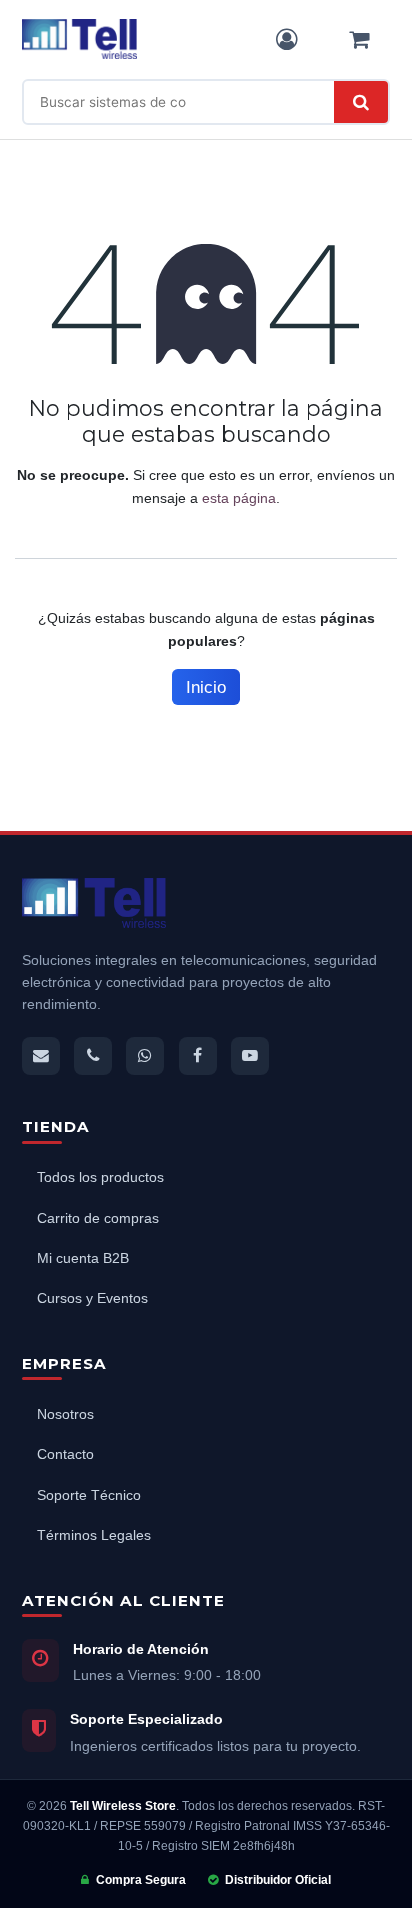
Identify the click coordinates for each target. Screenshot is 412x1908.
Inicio (206, 687)
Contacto (65, 1454)
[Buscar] (361, 102)
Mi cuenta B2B (83, 1258)
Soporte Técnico (89, 1495)
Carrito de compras (98, 1218)
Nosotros (65, 1414)
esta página (239, 498)
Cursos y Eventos (92, 1298)
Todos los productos (100, 1177)
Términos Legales (94, 1535)
